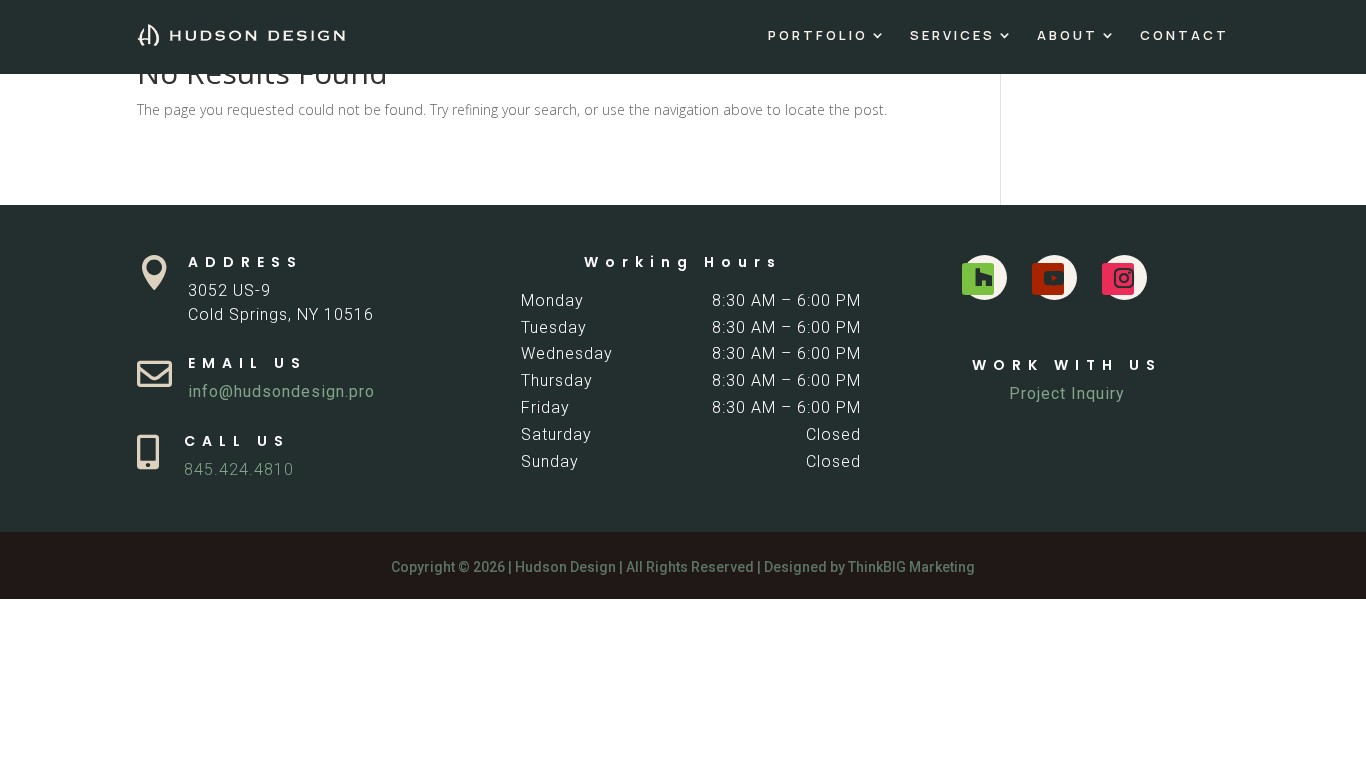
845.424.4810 (239, 469)
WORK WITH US (1067, 365)
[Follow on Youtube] (1048, 279)
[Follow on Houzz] (978, 279)
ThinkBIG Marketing (911, 567)
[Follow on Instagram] (1118, 279)
